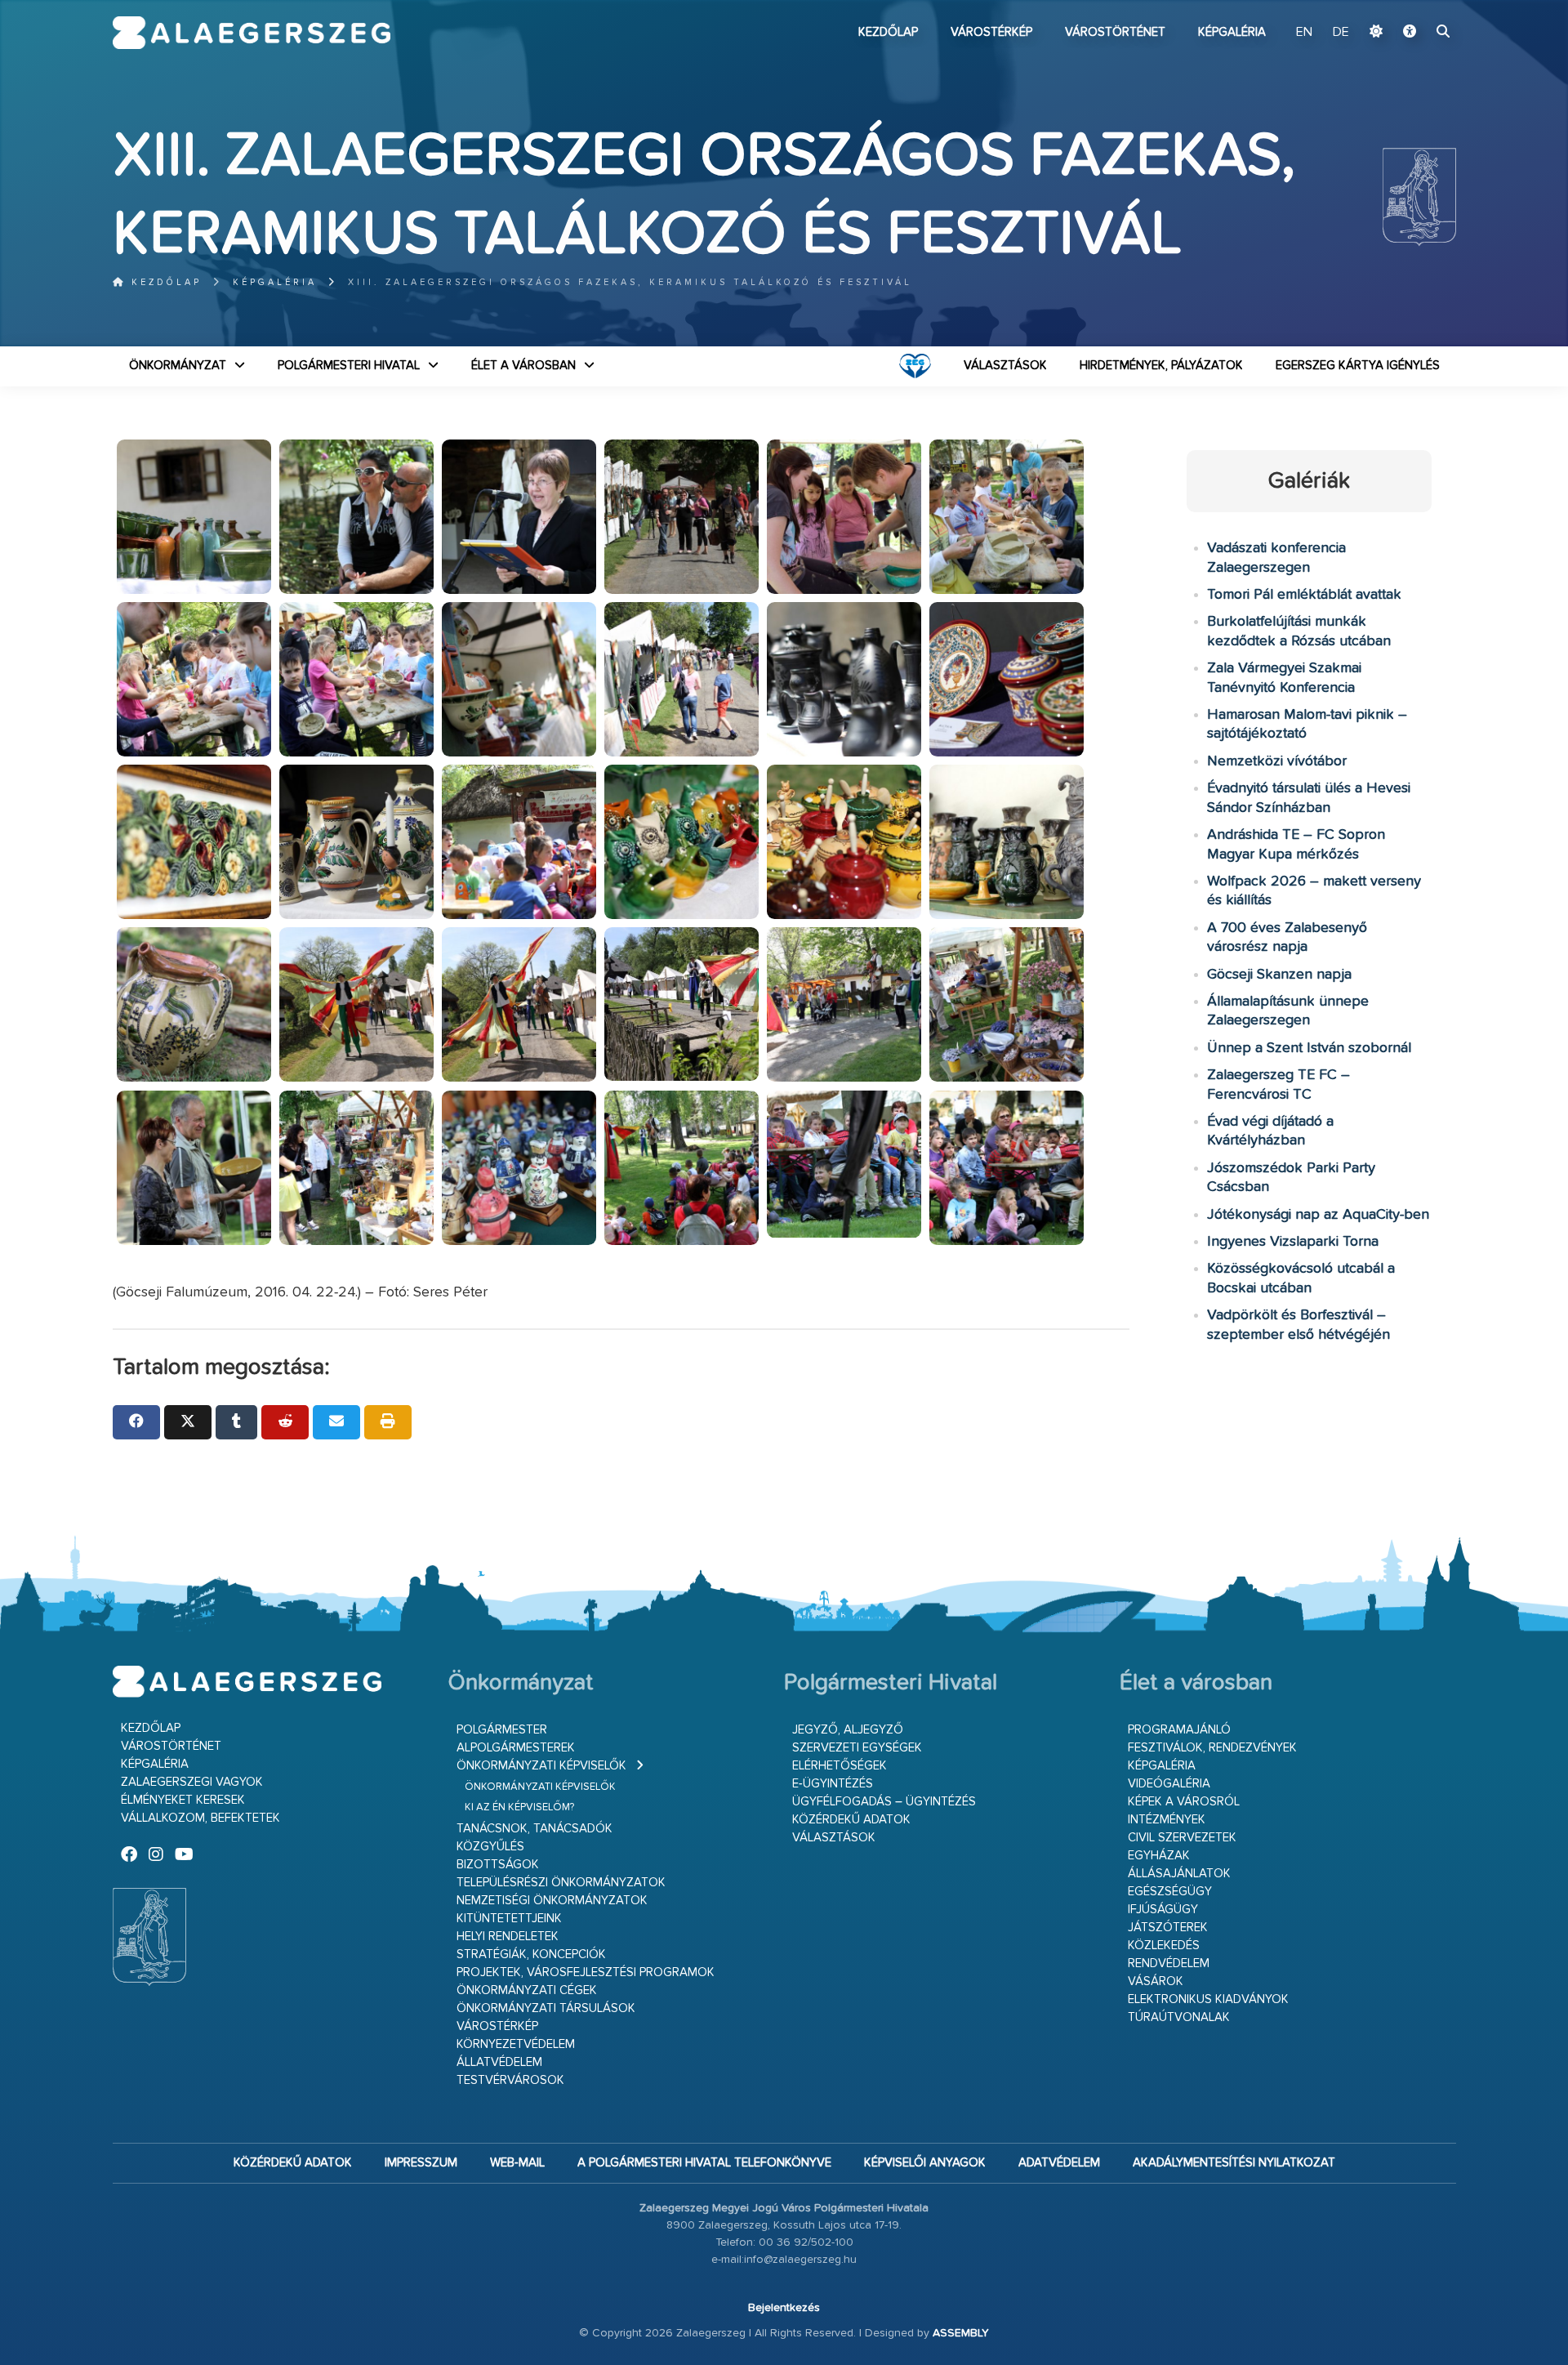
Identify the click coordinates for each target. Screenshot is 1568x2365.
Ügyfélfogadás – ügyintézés (884, 1802)
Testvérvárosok (510, 2080)
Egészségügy (1170, 1892)
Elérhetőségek (840, 1766)
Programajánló (1179, 1730)
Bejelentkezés (784, 2308)
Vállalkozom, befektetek (200, 1818)
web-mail (517, 2163)
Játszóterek (1168, 1928)
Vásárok (1156, 1981)
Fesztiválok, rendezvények (1212, 1748)
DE (1341, 33)
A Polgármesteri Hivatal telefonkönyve (704, 2163)
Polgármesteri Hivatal (349, 366)
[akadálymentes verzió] (1410, 33)
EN (1304, 33)
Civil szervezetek (1182, 1838)
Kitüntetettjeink (509, 1919)
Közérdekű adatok (851, 1820)
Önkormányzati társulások (546, 2008)
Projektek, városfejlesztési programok (586, 1972)
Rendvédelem (1169, 1963)
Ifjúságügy (1163, 1910)
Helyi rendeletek (508, 1937)
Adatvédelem (1059, 2163)
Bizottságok (498, 1865)
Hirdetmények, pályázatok (1161, 366)
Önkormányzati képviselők (541, 1766)
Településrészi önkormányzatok (561, 1883)
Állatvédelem (499, 2062)
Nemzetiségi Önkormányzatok (552, 1901)
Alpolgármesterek (516, 1748)
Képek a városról (1184, 1802)
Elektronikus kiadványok (1208, 1999)
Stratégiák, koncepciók (531, 1954)
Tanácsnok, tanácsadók (535, 1829)
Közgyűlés (490, 1847)
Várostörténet (1115, 32)
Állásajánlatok (1179, 1874)
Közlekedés (1164, 1946)
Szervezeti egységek (857, 1748)
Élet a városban (523, 366)
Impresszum (421, 2163)
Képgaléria (1232, 32)
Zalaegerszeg (252, 33)
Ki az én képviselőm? (519, 1807)
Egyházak (1159, 1856)
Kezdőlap (888, 32)
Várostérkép (991, 32)
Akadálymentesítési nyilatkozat (1234, 2163)
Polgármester (502, 1730)
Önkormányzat (178, 366)
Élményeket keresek (183, 1800)
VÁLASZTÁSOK (1005, 366)
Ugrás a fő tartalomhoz (1415, 7)
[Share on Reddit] (285, 1422)
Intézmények (1167, 1820)
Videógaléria (1169, 1784)
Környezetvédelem (516, 2044)
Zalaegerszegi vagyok (192, 1782)
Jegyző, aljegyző (848, 1730)
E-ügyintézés (833, 1784)
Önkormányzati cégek (527, 1990)
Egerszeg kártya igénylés (1358, 366)
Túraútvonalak (1179, 2017)
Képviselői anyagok (925, 2163)
